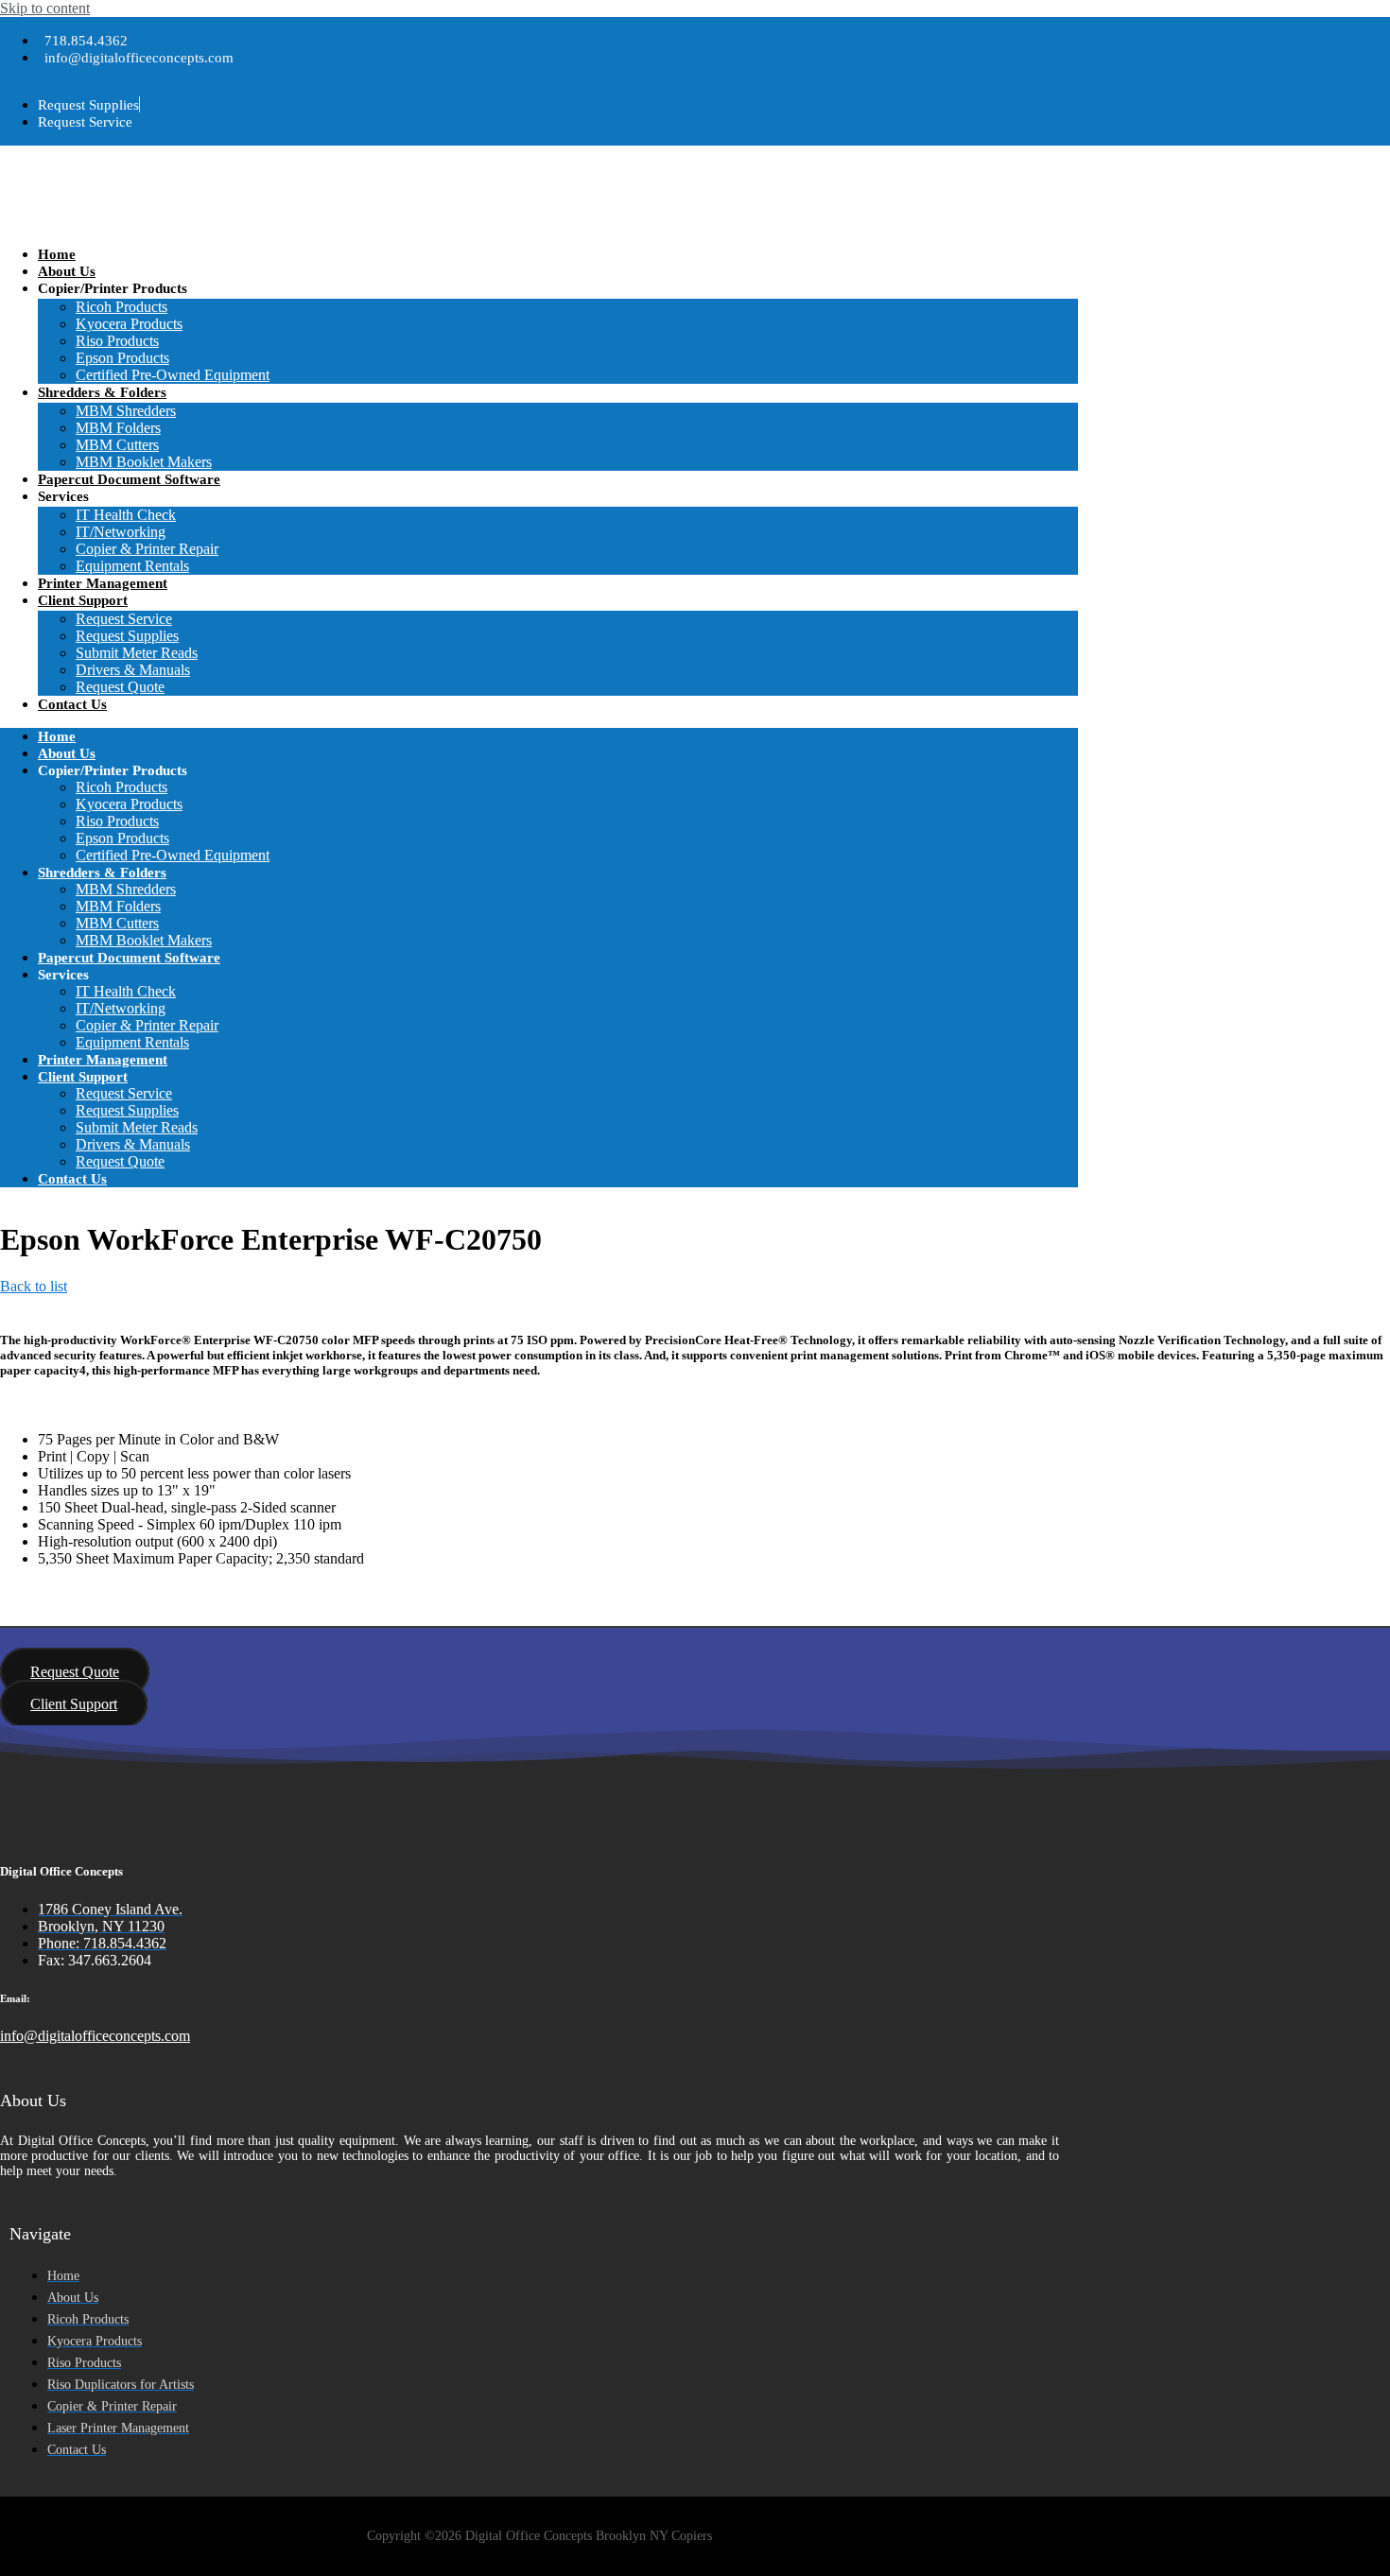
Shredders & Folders (102, 392)
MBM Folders (118, 428)
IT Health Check (126, 515)
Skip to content (45, 8)
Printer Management (103, 583)
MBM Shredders (126, 411)
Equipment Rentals (132, 566)
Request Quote (120, 687)
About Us (67, 271)
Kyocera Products (129, 324)
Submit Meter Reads (137, 653)
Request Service (124, 619)
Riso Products (117, 341)
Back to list (34, 1286)
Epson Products (122, 358)
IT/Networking (121, 532)
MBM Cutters (117, 445)
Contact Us (72, 704)
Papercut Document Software (129, 479)
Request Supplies (127, 636)
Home (57, 254)
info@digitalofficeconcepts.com (95, 2036)
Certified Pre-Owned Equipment (173, 375)
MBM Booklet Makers (144, 462)
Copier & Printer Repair (147, 549)
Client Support (83, 600)
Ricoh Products (122, 307)
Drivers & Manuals (133, 670)
